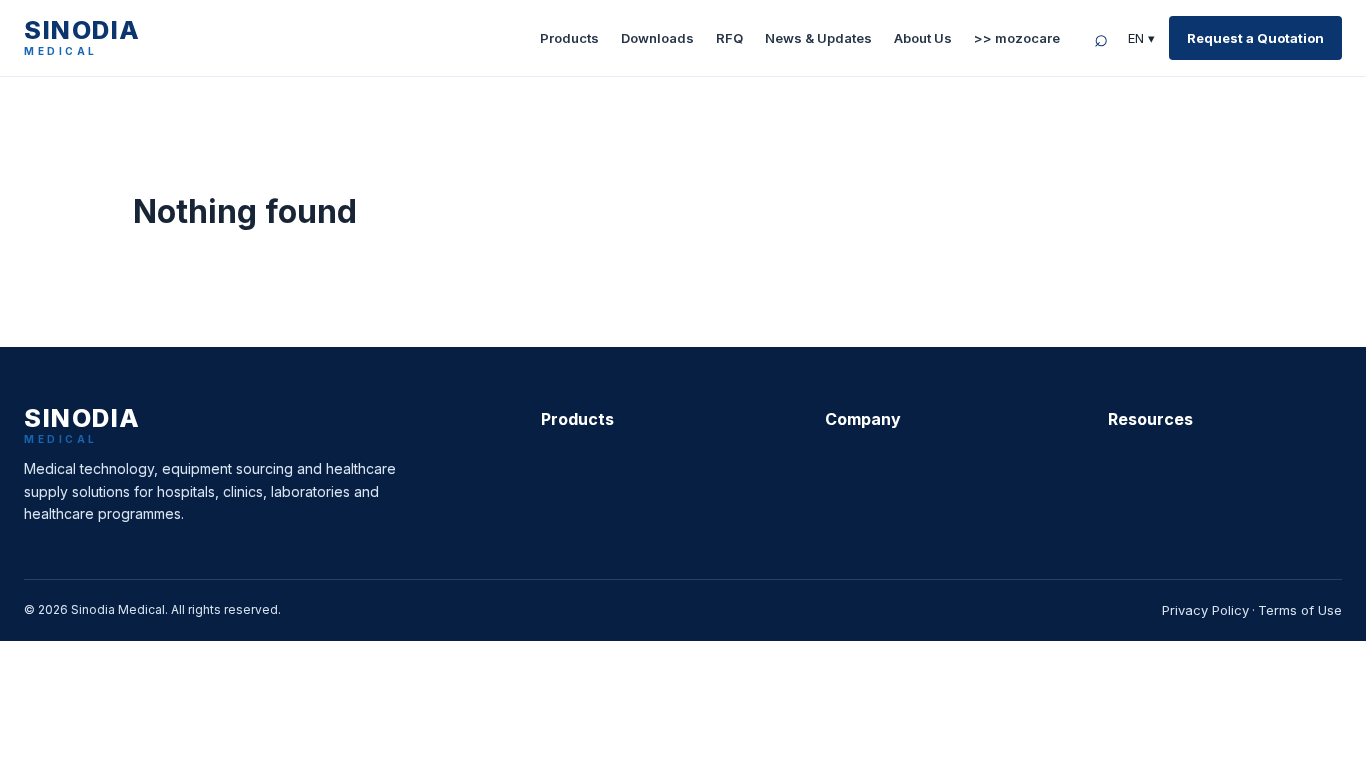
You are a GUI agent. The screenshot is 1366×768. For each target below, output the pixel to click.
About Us (923, 38)
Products (569, 38)
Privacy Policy (1205, 610)
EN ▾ (1141, 38)
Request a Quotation (1255, 38)
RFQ (729, 38)
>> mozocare (1017, 38)
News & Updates (818, 38)
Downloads (657, 38)
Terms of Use (1300, 610)
